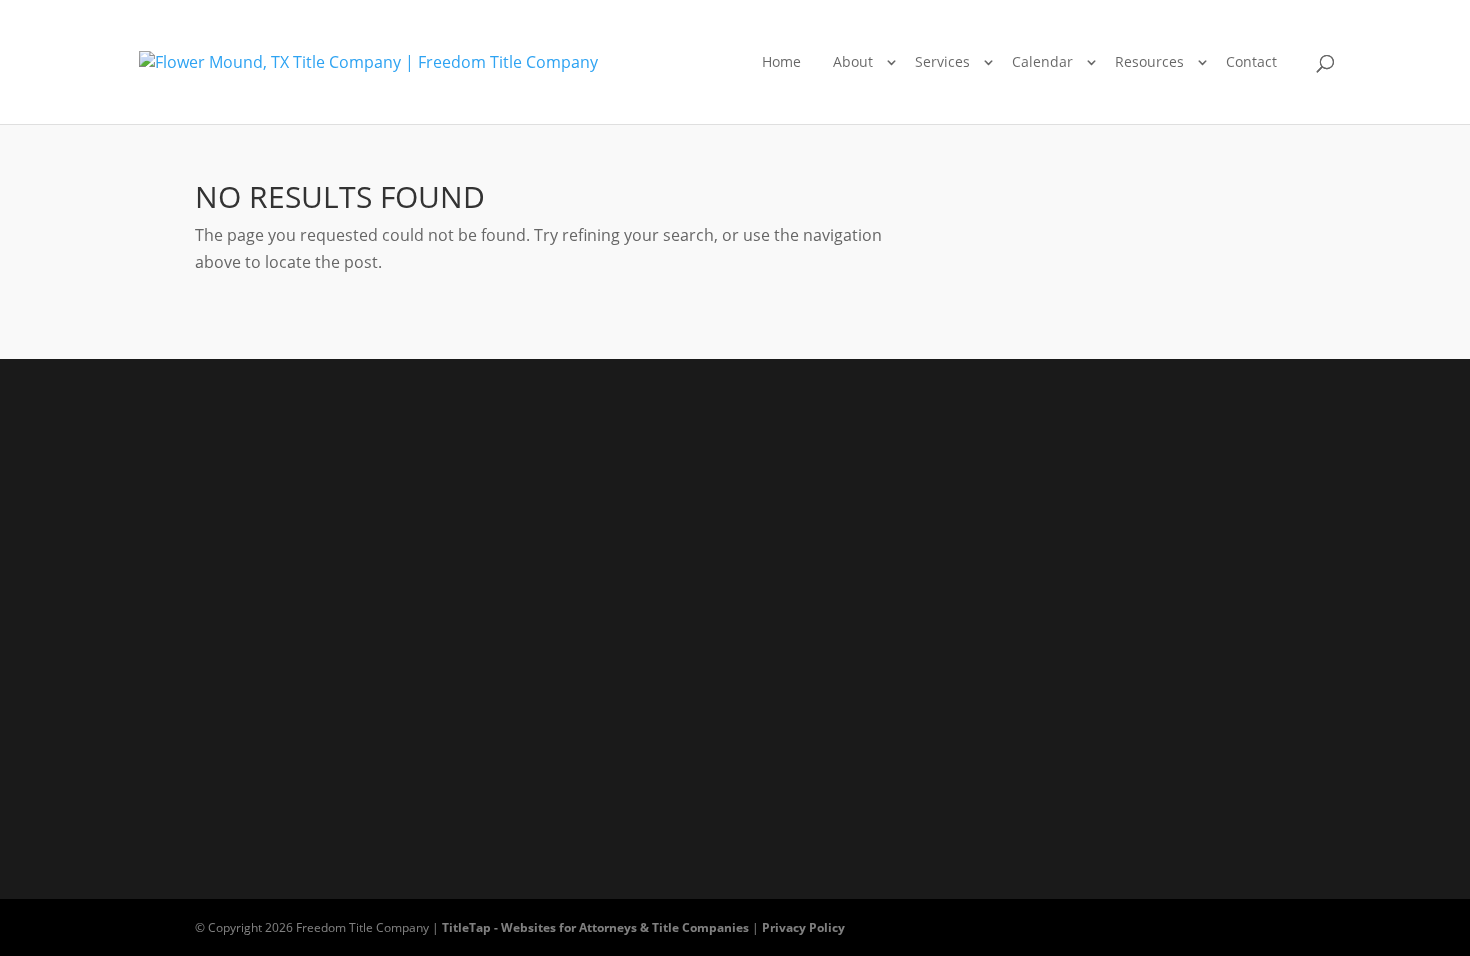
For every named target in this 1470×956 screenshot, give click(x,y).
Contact (1251, 61)
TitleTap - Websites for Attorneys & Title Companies (595, 927)
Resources (1149, 61)
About (853, 61)
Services (942, 61)
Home (781, 61)
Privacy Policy (803, 927)
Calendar (1042, 61)
